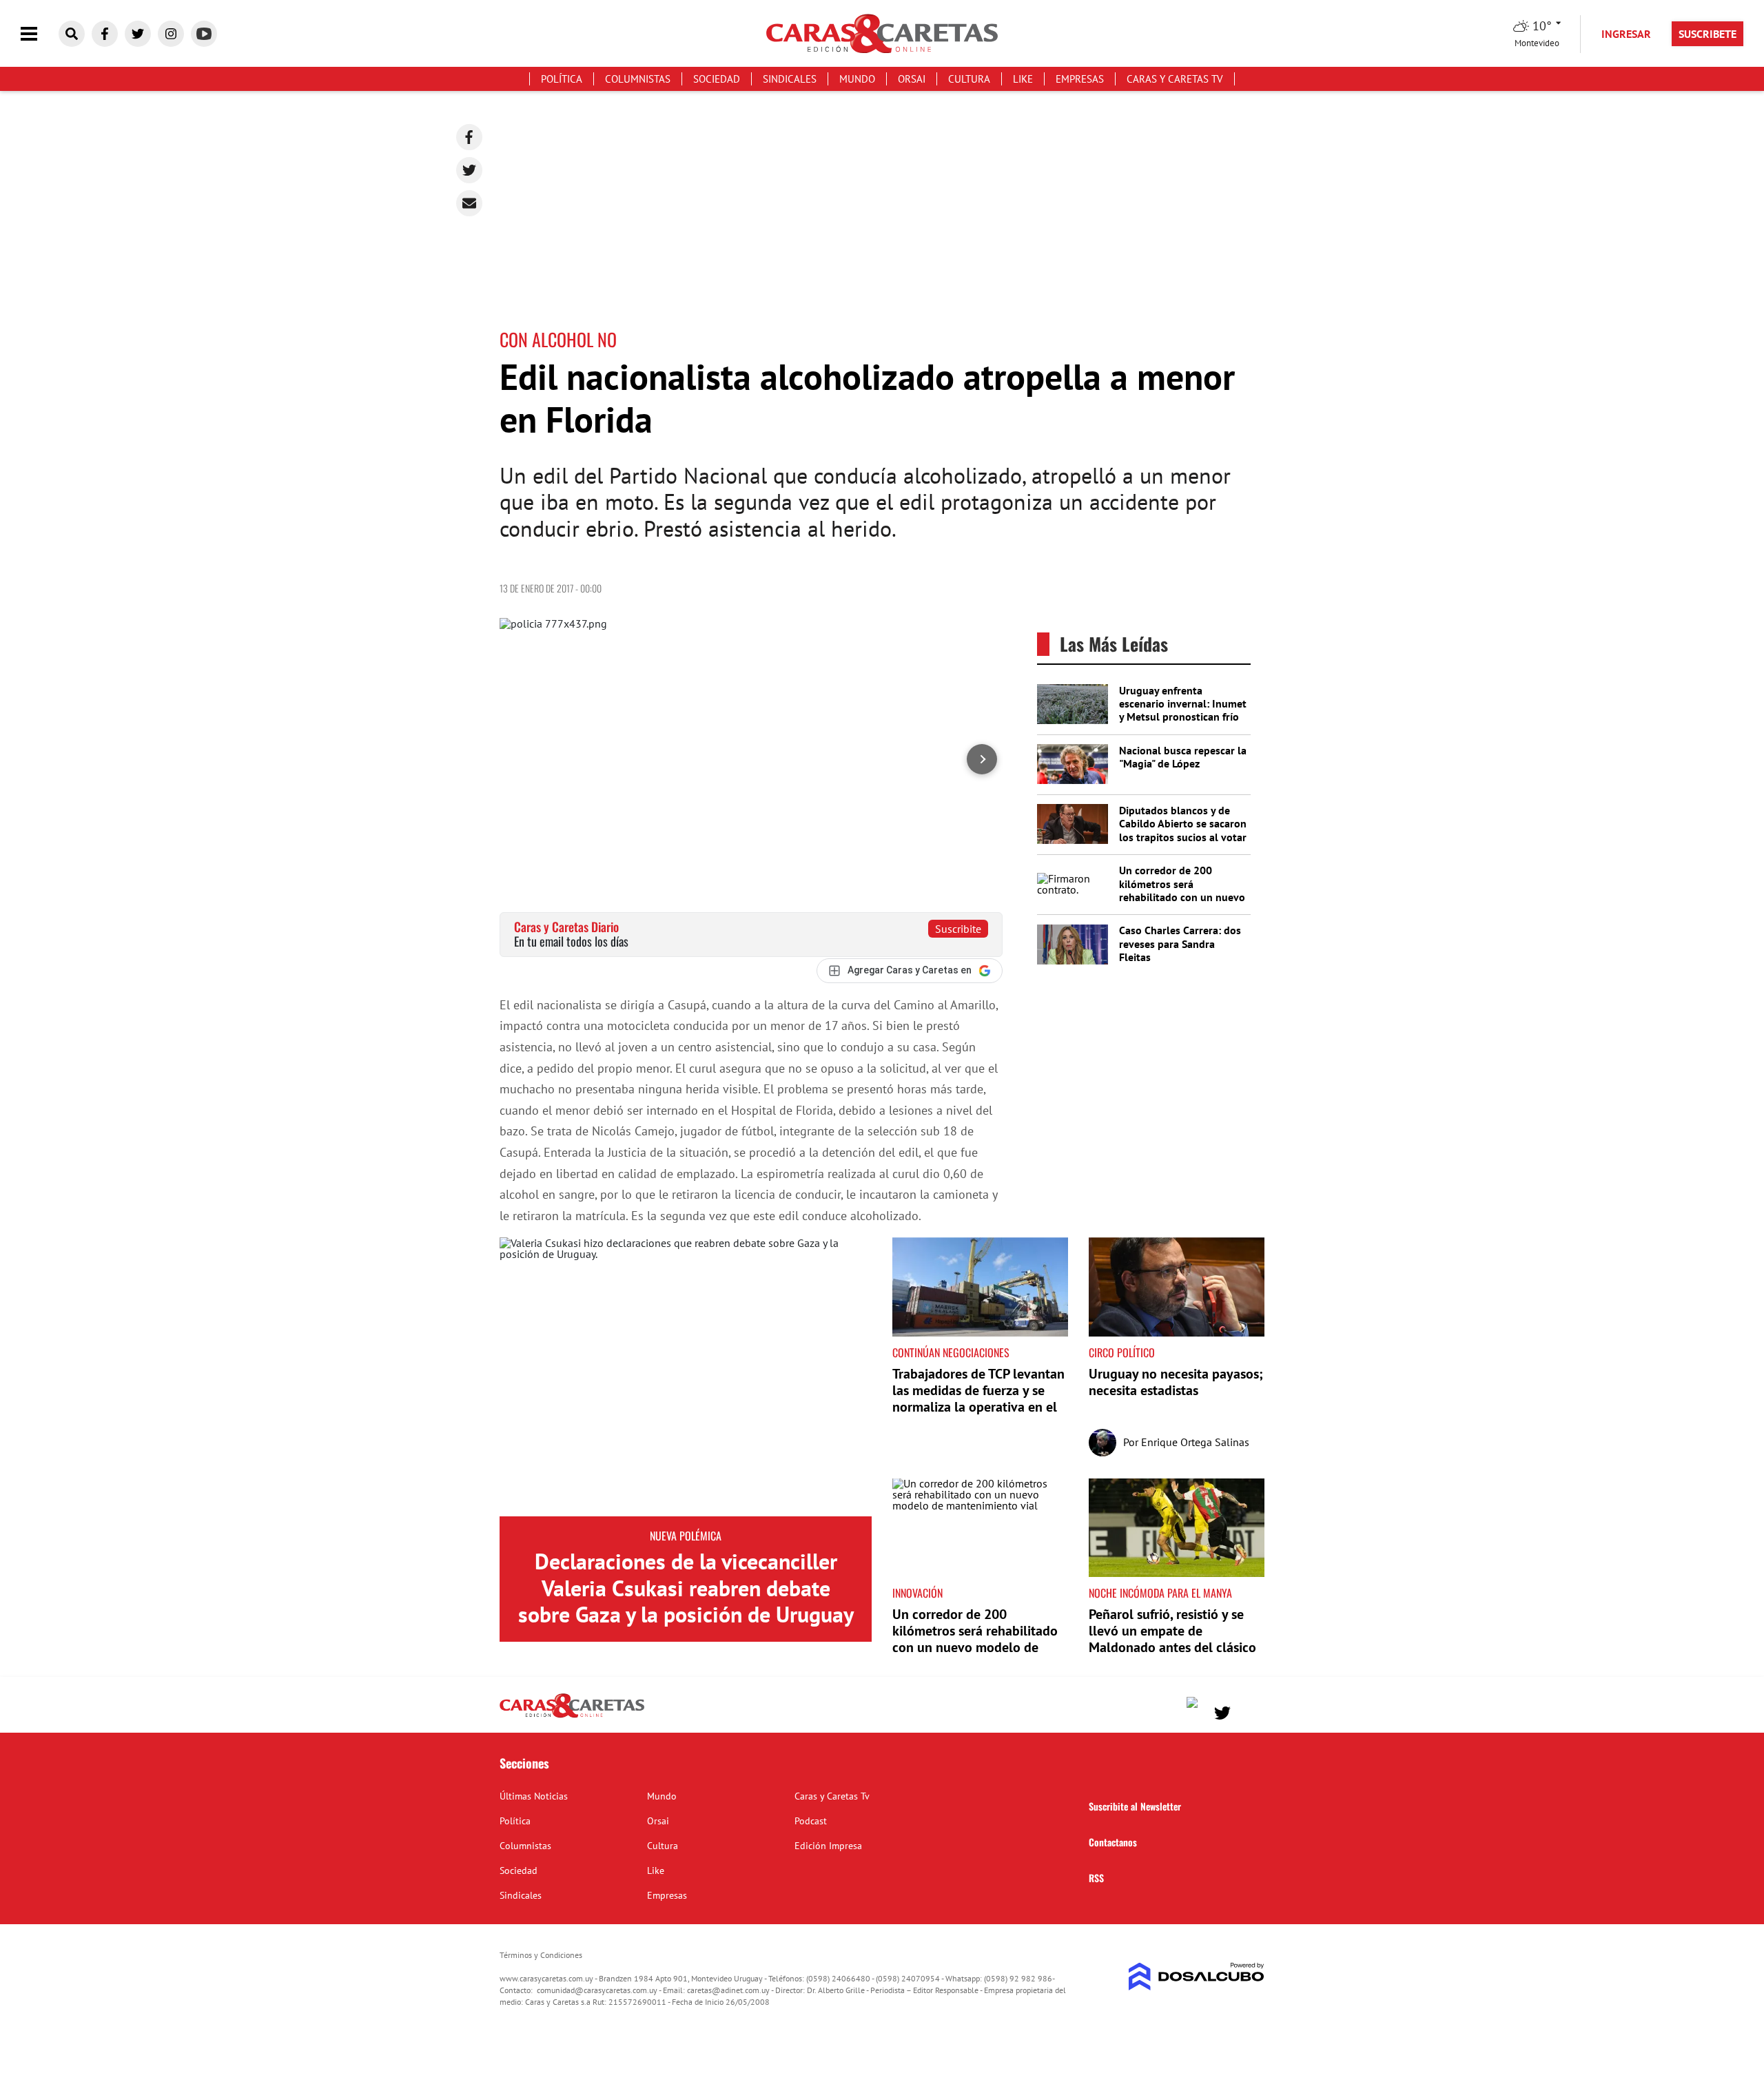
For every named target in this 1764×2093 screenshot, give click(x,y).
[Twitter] (469, 170)
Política (562, 79)
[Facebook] (469, 137)
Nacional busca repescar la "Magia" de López (1183, 757)
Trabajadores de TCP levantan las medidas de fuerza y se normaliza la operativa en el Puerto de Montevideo (978, 1399)
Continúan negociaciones (951, 1352)
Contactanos (1113, 1842)
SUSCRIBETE (1707, 34)
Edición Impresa (828, 1846)
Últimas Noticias (534, 1796)
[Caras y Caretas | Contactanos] (1249, 1711)
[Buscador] (72, 34)
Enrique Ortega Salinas (1195, 1442)
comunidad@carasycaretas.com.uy (597, 1990)
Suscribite (958, 929)
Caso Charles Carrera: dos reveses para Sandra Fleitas (1180, 943)
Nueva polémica (686, 1536)
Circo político (1122, 1352)
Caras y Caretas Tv (1175, 79)
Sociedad (717, 79)
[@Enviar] (469, 203)
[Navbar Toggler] (39, 34)
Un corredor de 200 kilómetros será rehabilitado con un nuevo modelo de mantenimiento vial (1182, 897)
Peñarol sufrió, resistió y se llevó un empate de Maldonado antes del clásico (1172, 1631)
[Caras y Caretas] (572, 1717)
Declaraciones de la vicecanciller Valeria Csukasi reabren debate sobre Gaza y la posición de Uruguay (686, 1588)
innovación (917, 1593)
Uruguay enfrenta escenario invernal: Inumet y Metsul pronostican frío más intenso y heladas (1183, 710)
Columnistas (638, 79)
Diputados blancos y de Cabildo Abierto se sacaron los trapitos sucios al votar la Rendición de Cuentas (1183, 830)
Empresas (1080, 79)
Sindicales (790, 79)
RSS (1096, 1878)
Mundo (857, 79)
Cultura (969, 79)
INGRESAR (1626, 34)
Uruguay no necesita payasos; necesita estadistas (1176, 1382)
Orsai (912, 79)
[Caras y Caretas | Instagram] (171, 34)
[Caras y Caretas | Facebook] (105, 34)
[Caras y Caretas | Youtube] (204, 34)
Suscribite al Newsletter (1135, 1806)
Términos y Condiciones (541, 1955)
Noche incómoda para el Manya (1160, 1593)
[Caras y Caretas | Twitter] (138, 34)
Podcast (811, 1821)
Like (1023, 79)
